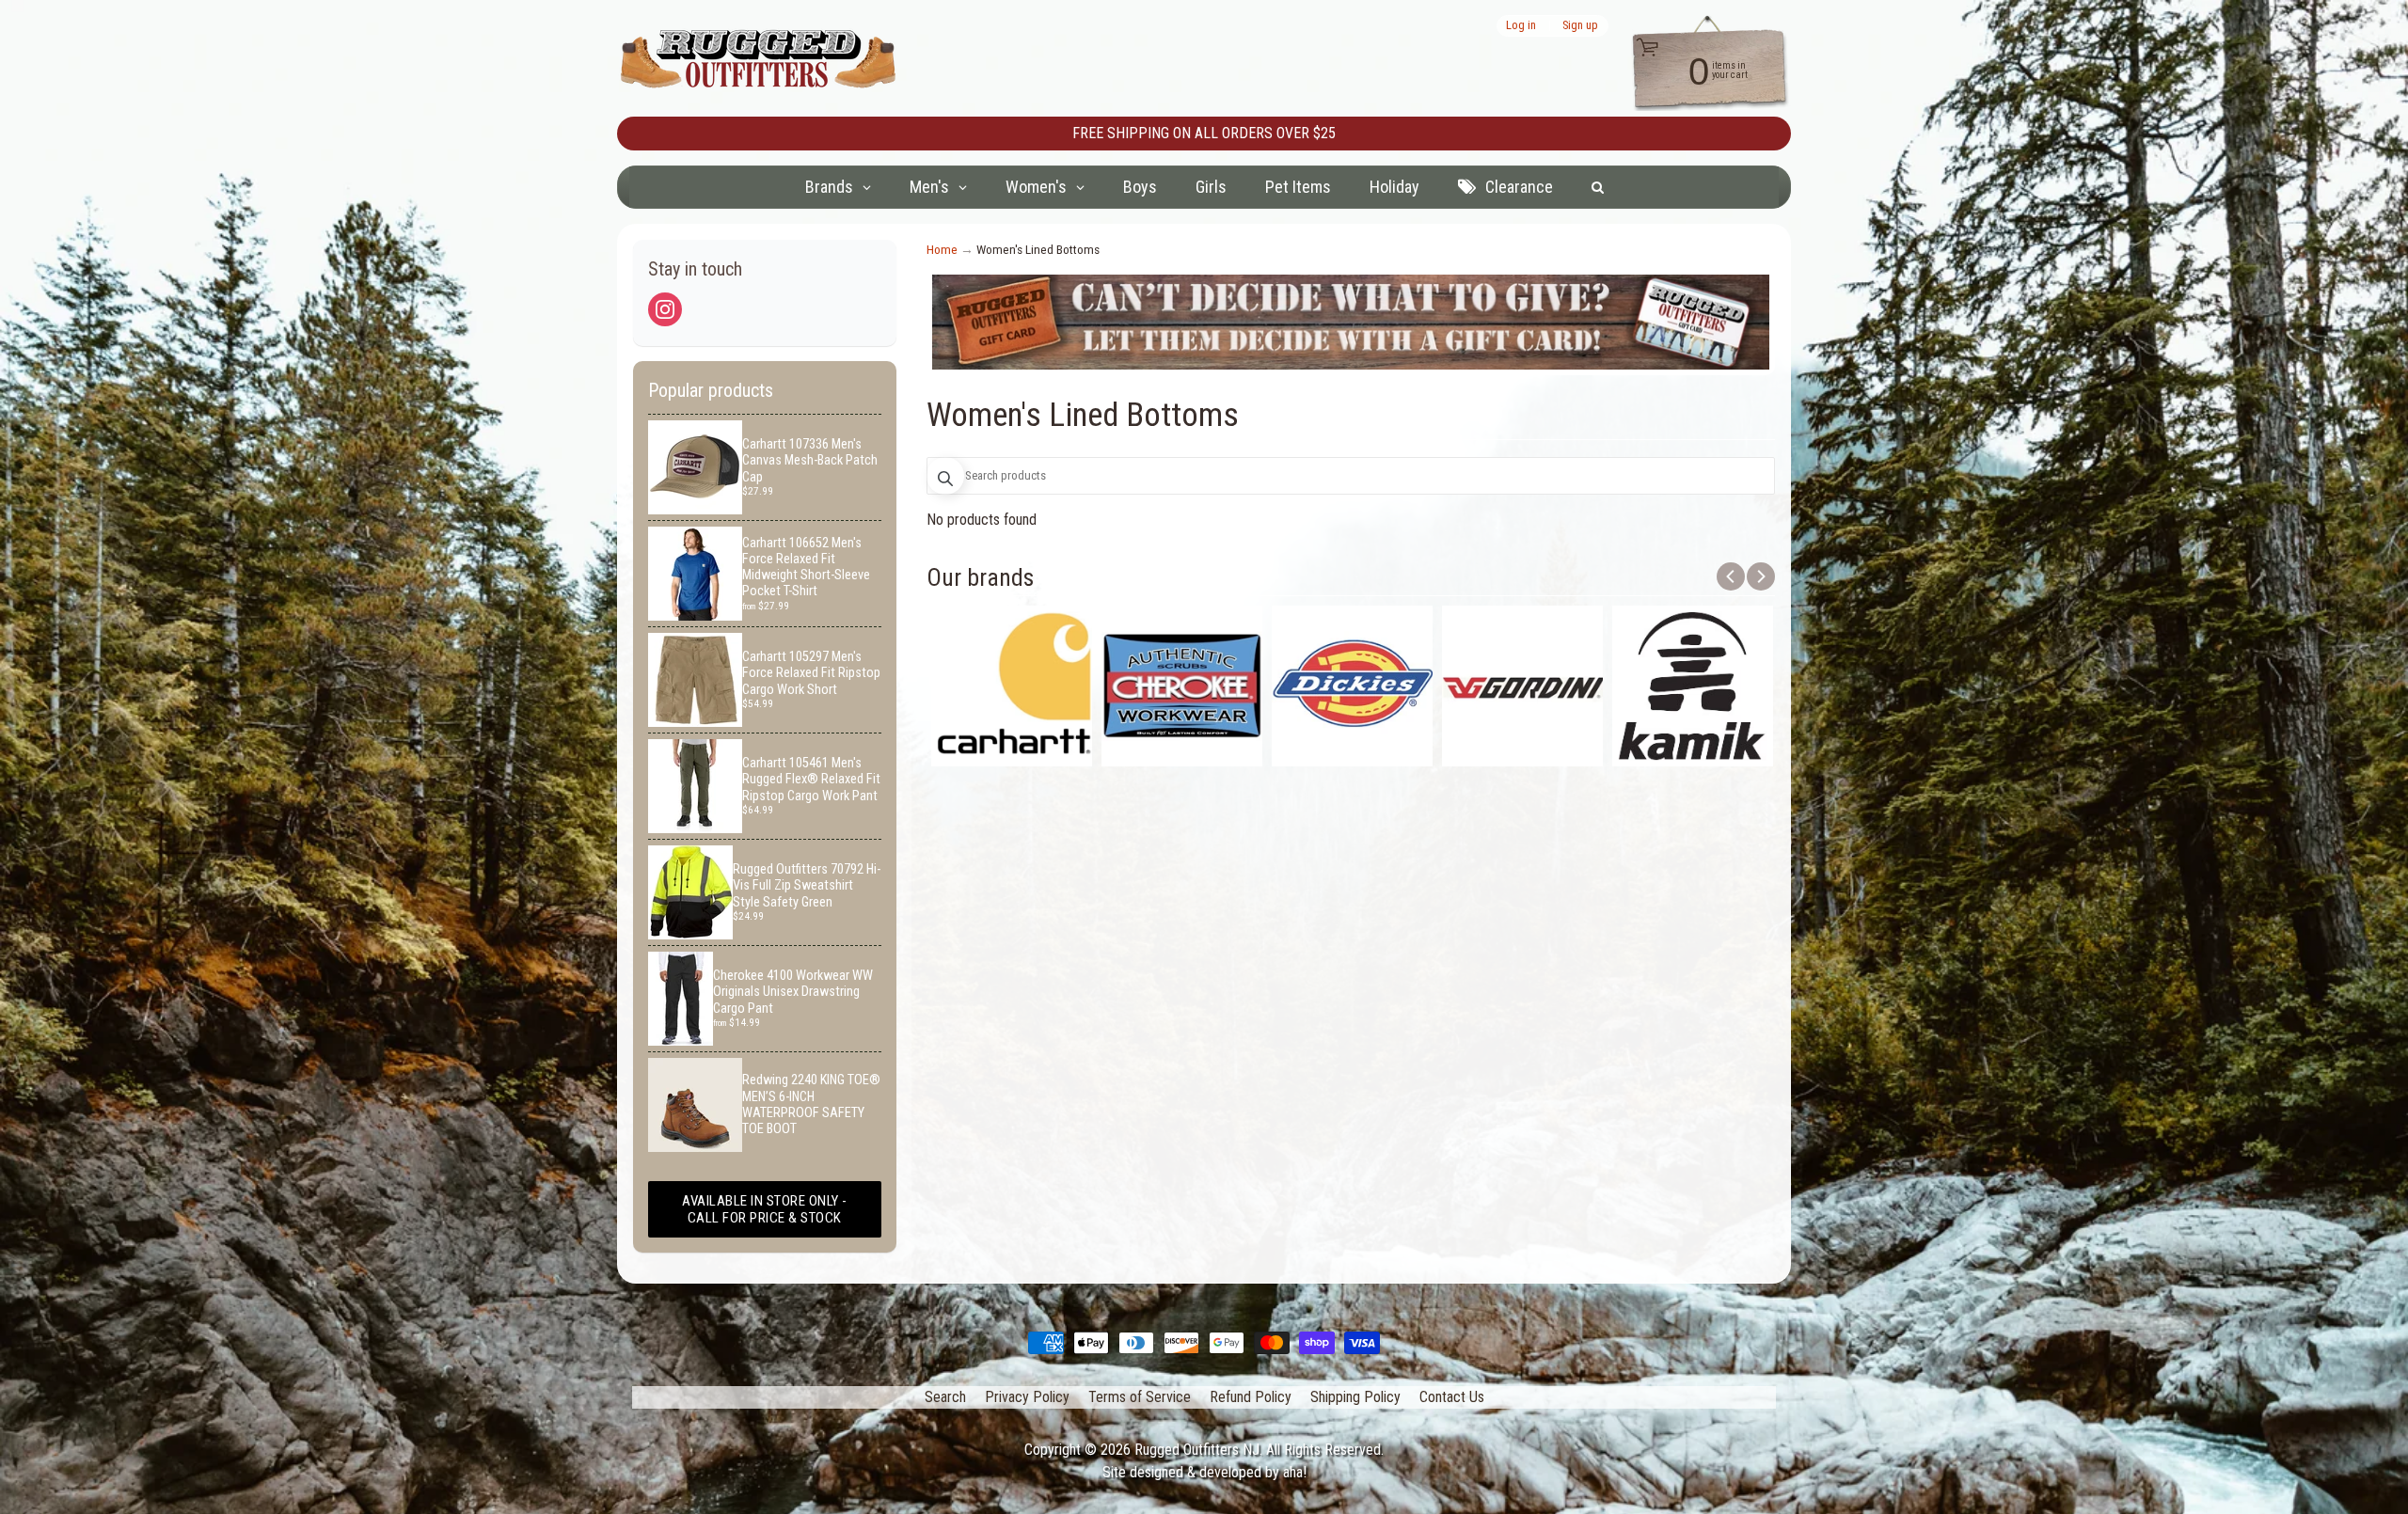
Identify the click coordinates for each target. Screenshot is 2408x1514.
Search (945, 1397)
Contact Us (1452, 1397)
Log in (1521, 26)
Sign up (1580, 26)
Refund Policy (1251, 1397)
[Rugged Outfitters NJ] (758, 59)
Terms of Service (1140, 1397)
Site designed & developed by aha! (1204, 1472)
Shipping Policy (1355, 1397)
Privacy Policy (1027, 1397)
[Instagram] (665, 309)
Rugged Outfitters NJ (1197, 1450)
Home (942, 249)
